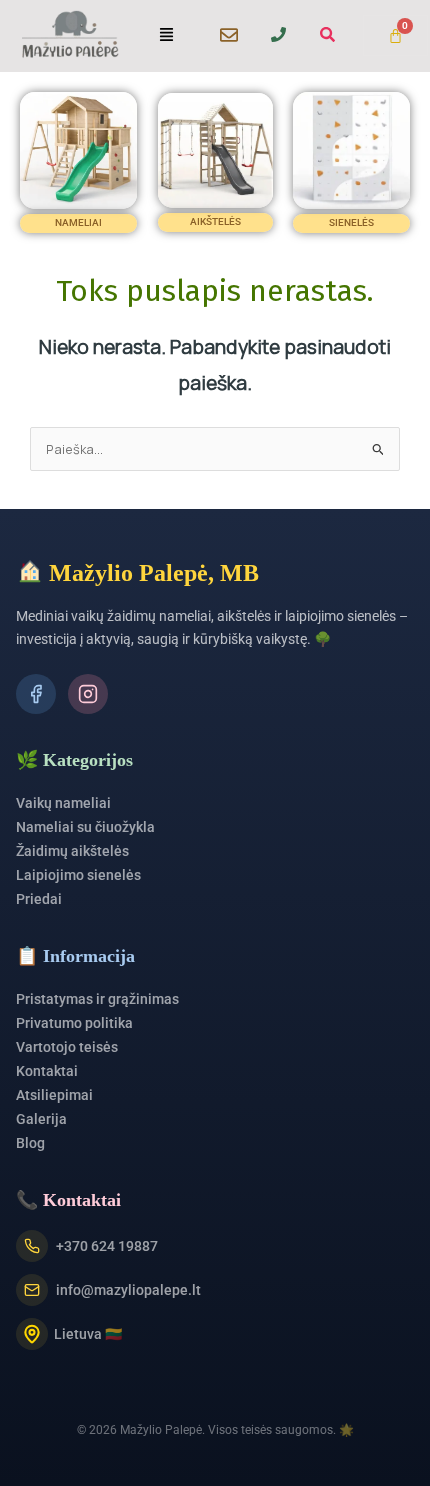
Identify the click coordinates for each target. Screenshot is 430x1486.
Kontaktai (47, 1071)
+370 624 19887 (107, 1246)
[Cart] (395, 35)
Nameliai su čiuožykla (85, 827)
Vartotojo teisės (67, 1047)
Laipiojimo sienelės (78, 875)
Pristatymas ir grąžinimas (97, 999)
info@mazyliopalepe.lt (128, 1290)
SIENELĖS (351, 222)
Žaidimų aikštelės (72, 851)
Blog (30, 1143)
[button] (167, 36)
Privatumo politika (74, 1023)
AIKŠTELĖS (215, 221)
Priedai (39, 899)
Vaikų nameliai (63, 803)
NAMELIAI (78, 222)
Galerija (41, 1119)
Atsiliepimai (54, 1095)
